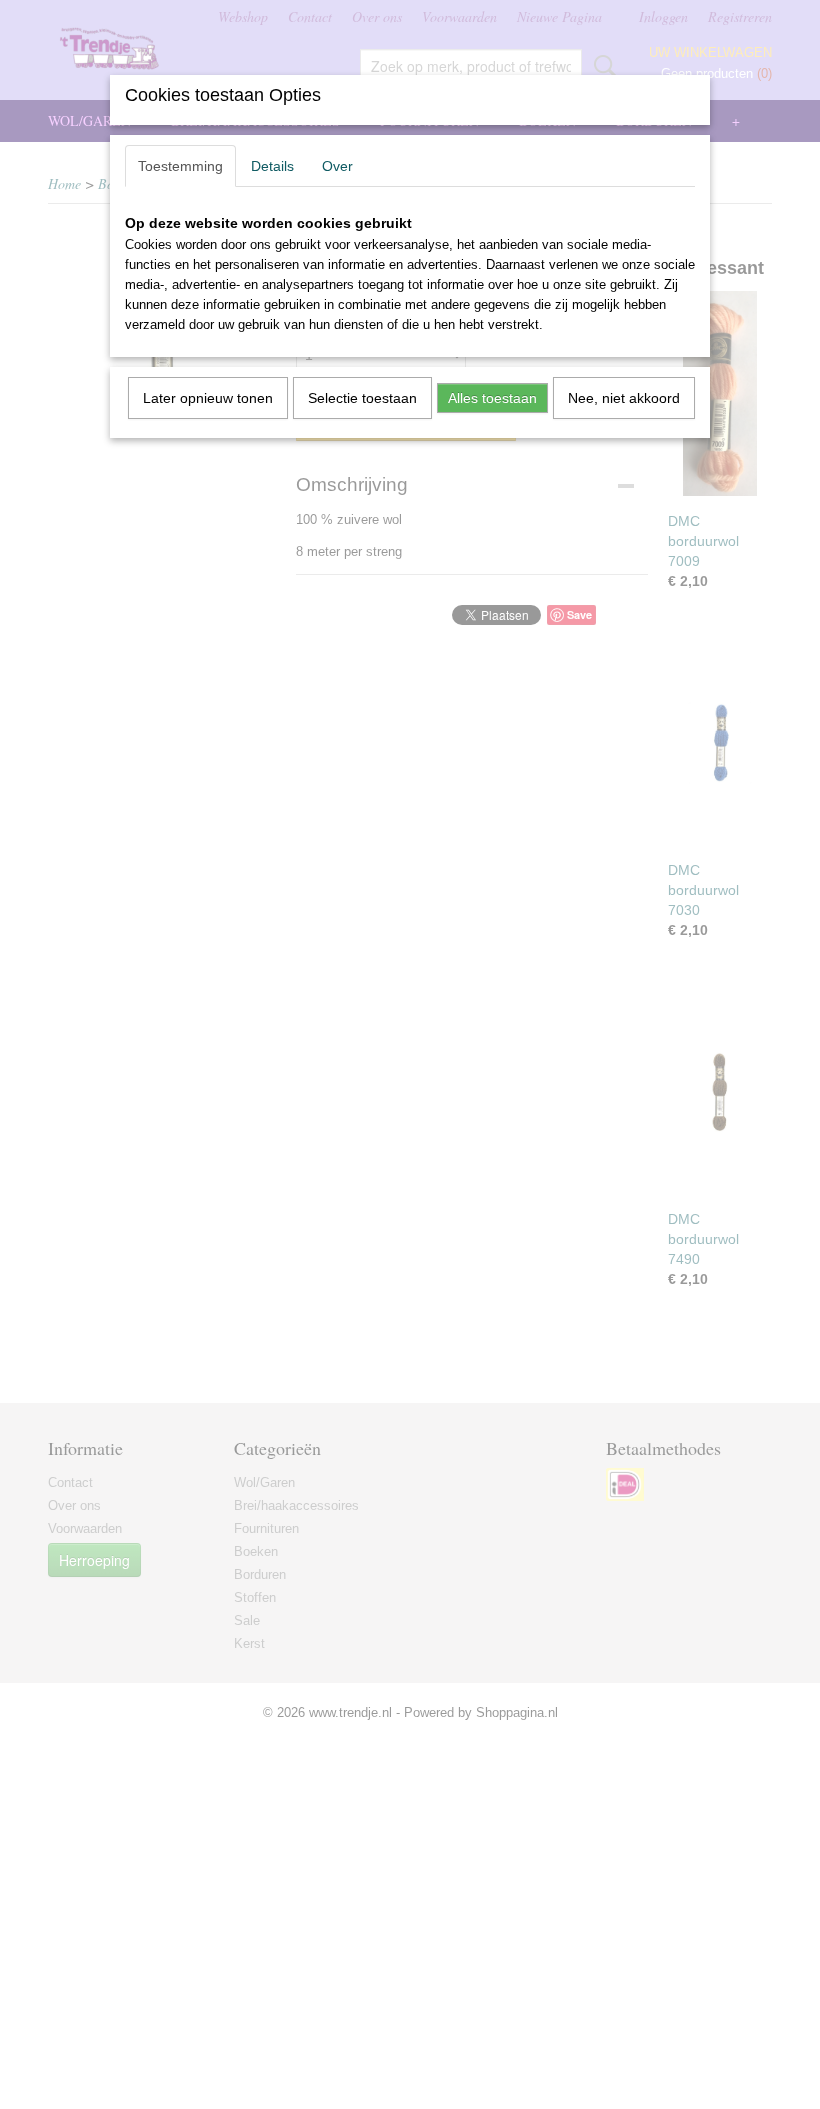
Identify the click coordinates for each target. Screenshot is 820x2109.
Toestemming (180, 166)
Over (337, 166)
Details (272, 166)
